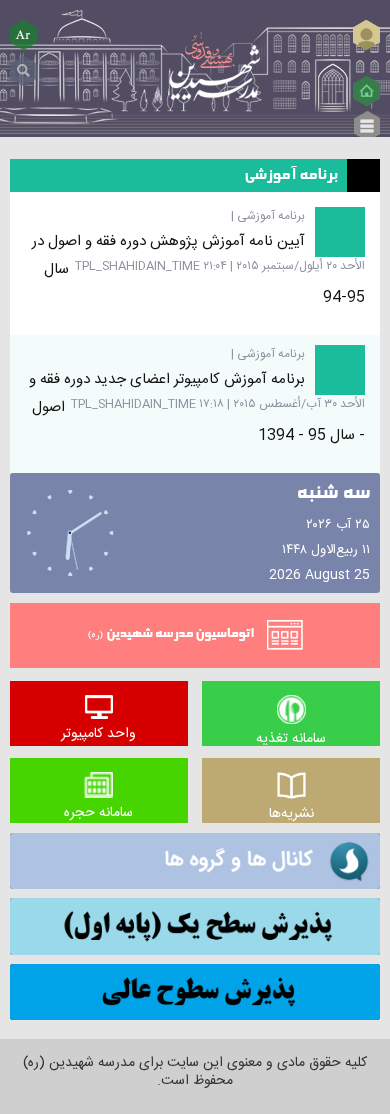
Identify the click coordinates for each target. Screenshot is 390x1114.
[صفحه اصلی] (366, 91)
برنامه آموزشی (271, 216)
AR (24, 34)
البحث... (23, 63)
